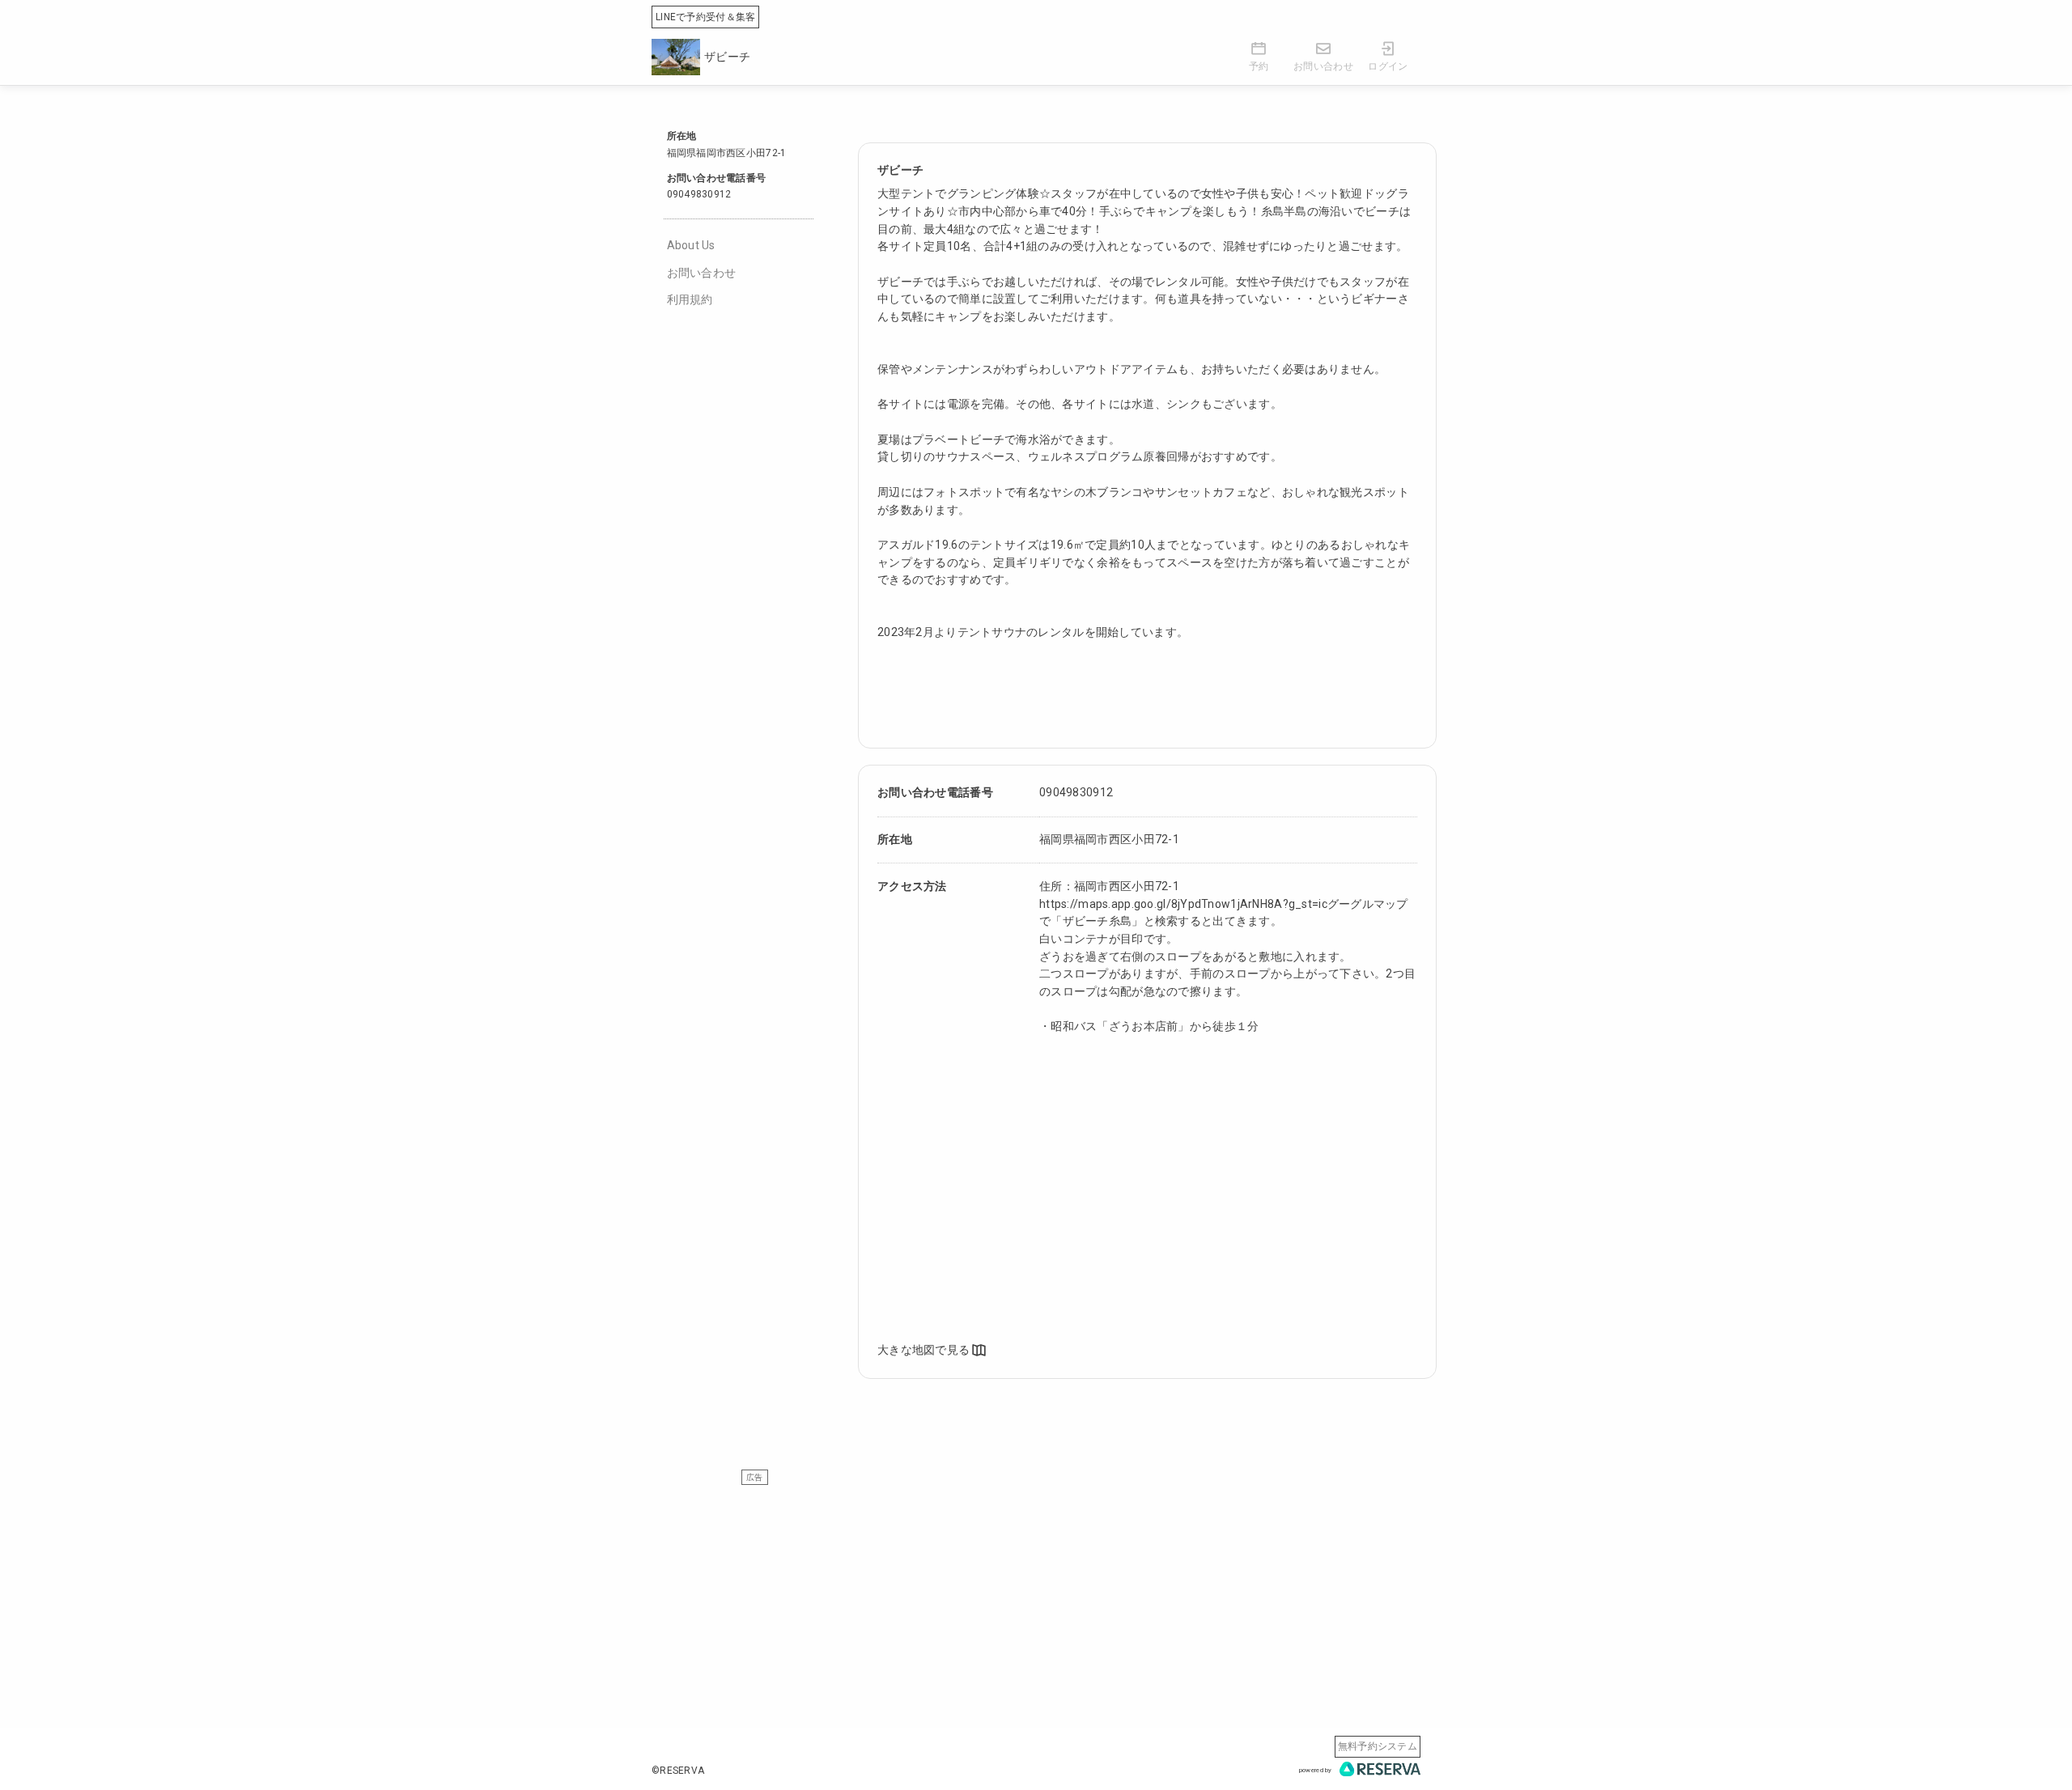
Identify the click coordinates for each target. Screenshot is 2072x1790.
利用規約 (690, 299)
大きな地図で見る (923, 1350)
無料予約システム (1378, 1746)
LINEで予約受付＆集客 (705, 17)
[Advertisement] (1036, 1598)
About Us (691, 245)
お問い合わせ (702, 273)
